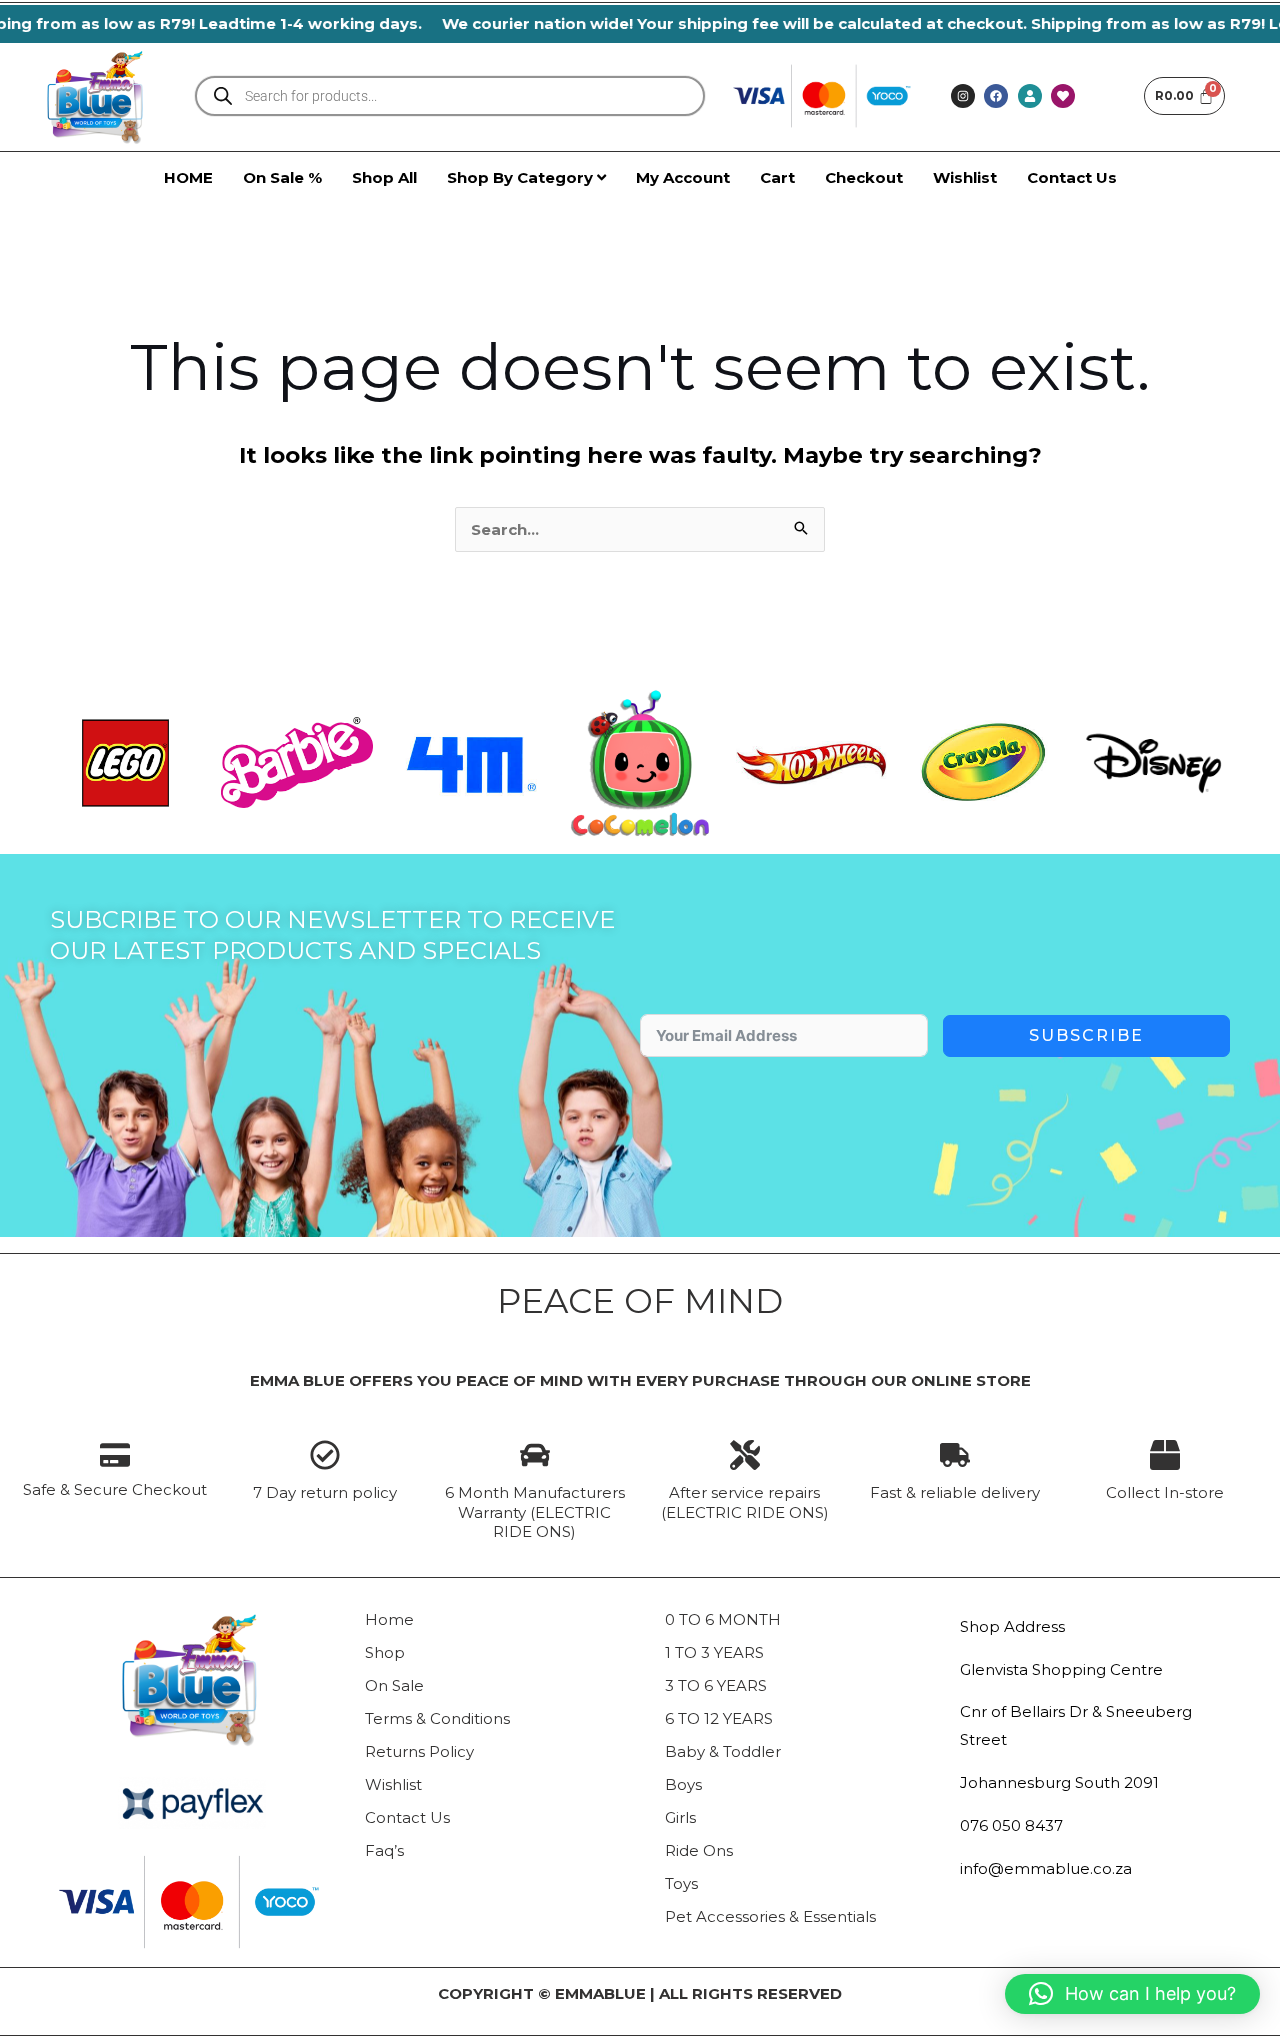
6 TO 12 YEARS (719, 1718)
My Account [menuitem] (683, 177)
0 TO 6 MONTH (723, 1619)
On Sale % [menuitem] (282, 177)
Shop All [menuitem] (384, 177)
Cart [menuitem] (777, 177)
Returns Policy (419, 1751)
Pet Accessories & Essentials (770, 1916)
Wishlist (393, 1784)
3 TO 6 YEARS (716, 1685)
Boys (683, 1784)
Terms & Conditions (437, 1718)
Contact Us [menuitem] (1072, 177)
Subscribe (1086, 1035)
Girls (680, 1817)
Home (389, 1619)
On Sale (394, 1685)
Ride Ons (699, 1850)
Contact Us (407, 1817)
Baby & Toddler (723, 1751)
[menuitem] (526, 178)
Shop (385, 1652)
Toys (681, 1883)
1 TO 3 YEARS (714, 1652)
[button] (1132, 1994)
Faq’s (384, 1850)
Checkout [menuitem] (864, 177)
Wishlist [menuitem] (965, 177)
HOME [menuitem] (188, 177)
